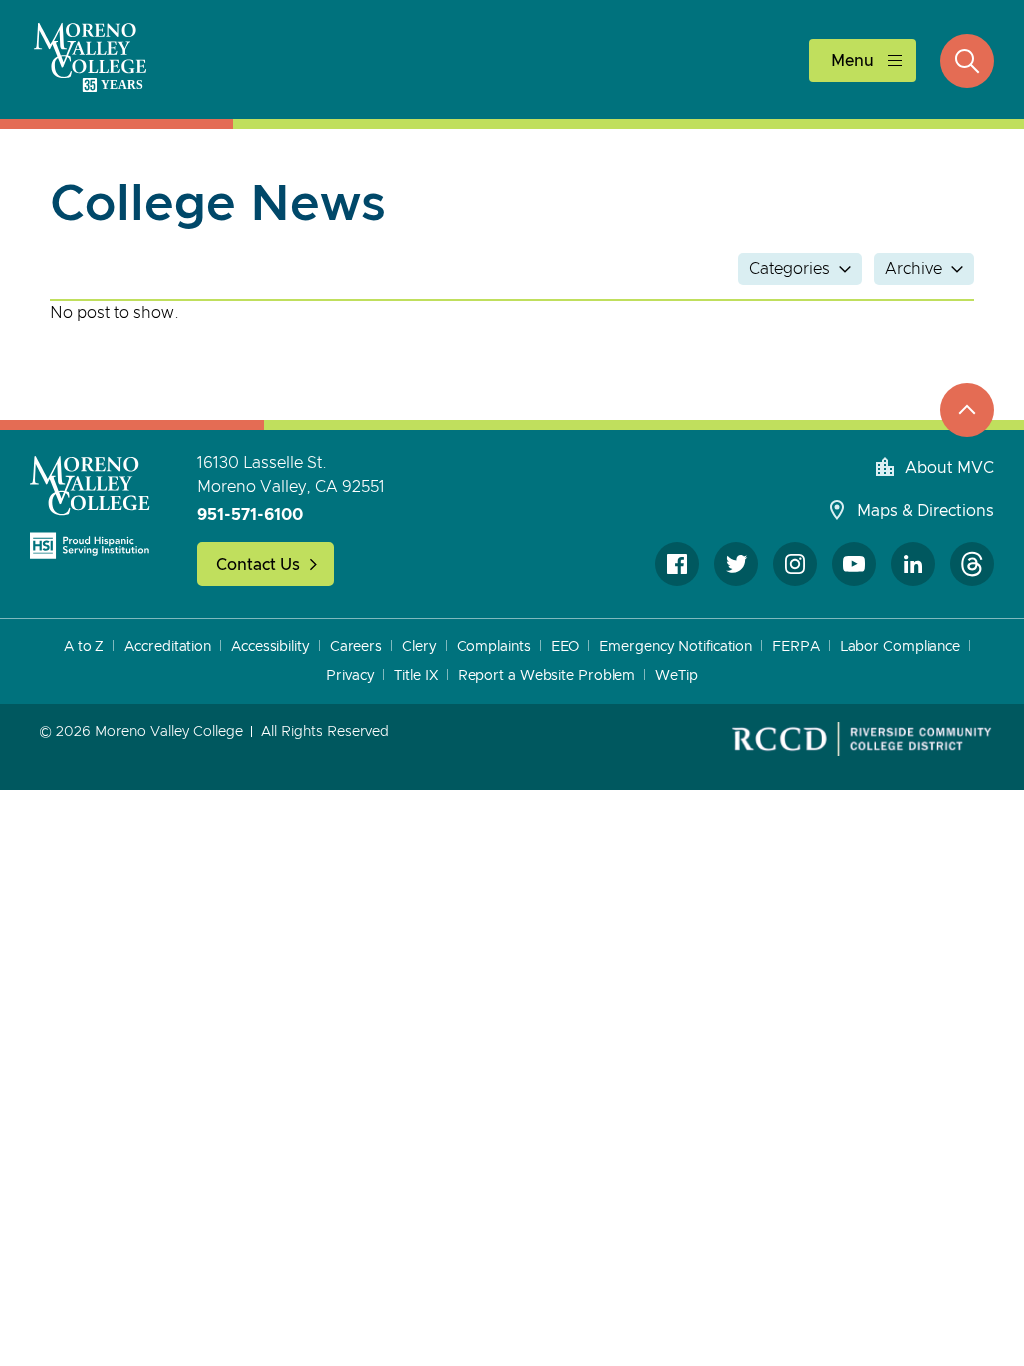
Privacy (350, 676)
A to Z (84, 647)
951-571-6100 (250, 515)
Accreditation (167, 647)
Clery (419, 647)
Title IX (415, 676)
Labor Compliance (900, 647)
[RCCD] (861, 739)
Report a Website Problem (547, 676)
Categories (789, 269)
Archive (913, 269)
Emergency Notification (675, 647)
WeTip (676, 676)
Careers (356, 647)
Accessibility (270, 647)
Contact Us (258, 565)
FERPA (796, 647)
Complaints (494, 647)
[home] (90, 507)
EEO (565, 647)
